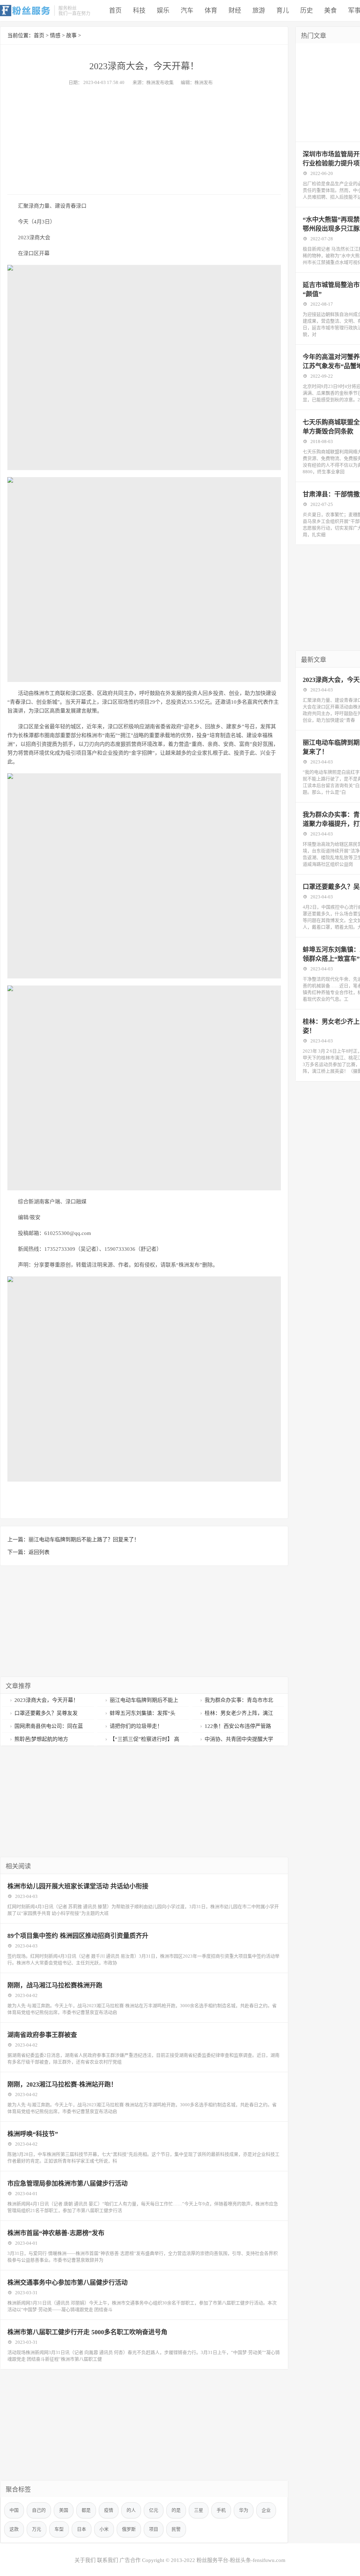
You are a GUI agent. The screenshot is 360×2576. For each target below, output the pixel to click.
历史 (307, 11)
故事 (71, 35)
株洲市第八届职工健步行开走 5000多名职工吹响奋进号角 (87, 2332)
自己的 (39, 2510)
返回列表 (39, 1552)
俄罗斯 (129, 2529)
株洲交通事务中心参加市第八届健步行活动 (67, 2283)
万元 (37, 2529)
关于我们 (85, 2560)
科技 (139, 11)
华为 (244, 2510)
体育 (211, 11)
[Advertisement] (144, 138)
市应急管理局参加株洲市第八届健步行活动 (67, 2184)
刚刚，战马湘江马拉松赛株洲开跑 (55, 1985)
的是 (176, 2510)
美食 (330, 11)
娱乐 (163, 11)
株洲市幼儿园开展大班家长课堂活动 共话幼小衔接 (78, 1886)
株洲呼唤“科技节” (33, 2134)
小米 (104, 2529)
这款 (14, 2529)
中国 (14, 2510)
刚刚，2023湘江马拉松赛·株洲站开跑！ (62, 2084)
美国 (64, 2510)
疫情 (109, 2510)
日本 (82, 2529)
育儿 (283, 11)
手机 (221, 2510)
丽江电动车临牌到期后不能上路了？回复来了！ (84, 1540)
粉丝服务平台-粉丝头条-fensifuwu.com (241, 2560)
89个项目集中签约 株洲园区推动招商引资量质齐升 (78, 1936)
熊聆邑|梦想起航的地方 (41, 1739)
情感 (55, 35)
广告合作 (130, 2560)
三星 (199, 2510)
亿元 (154, 2510)
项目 (154, 2529)
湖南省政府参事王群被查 (42, 2035)
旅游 (259, 11)
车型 (59, 2529)
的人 (131, 2510)
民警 (176, 2529)
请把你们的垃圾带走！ (136, 1726)
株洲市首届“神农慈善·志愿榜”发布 (56, 2233)
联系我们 (108, 2560)
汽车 (187, 11)
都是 (86, 2510)
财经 (235, 11)
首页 (115, 11)
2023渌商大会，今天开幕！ (46, 1700)
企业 (266, 2510)
